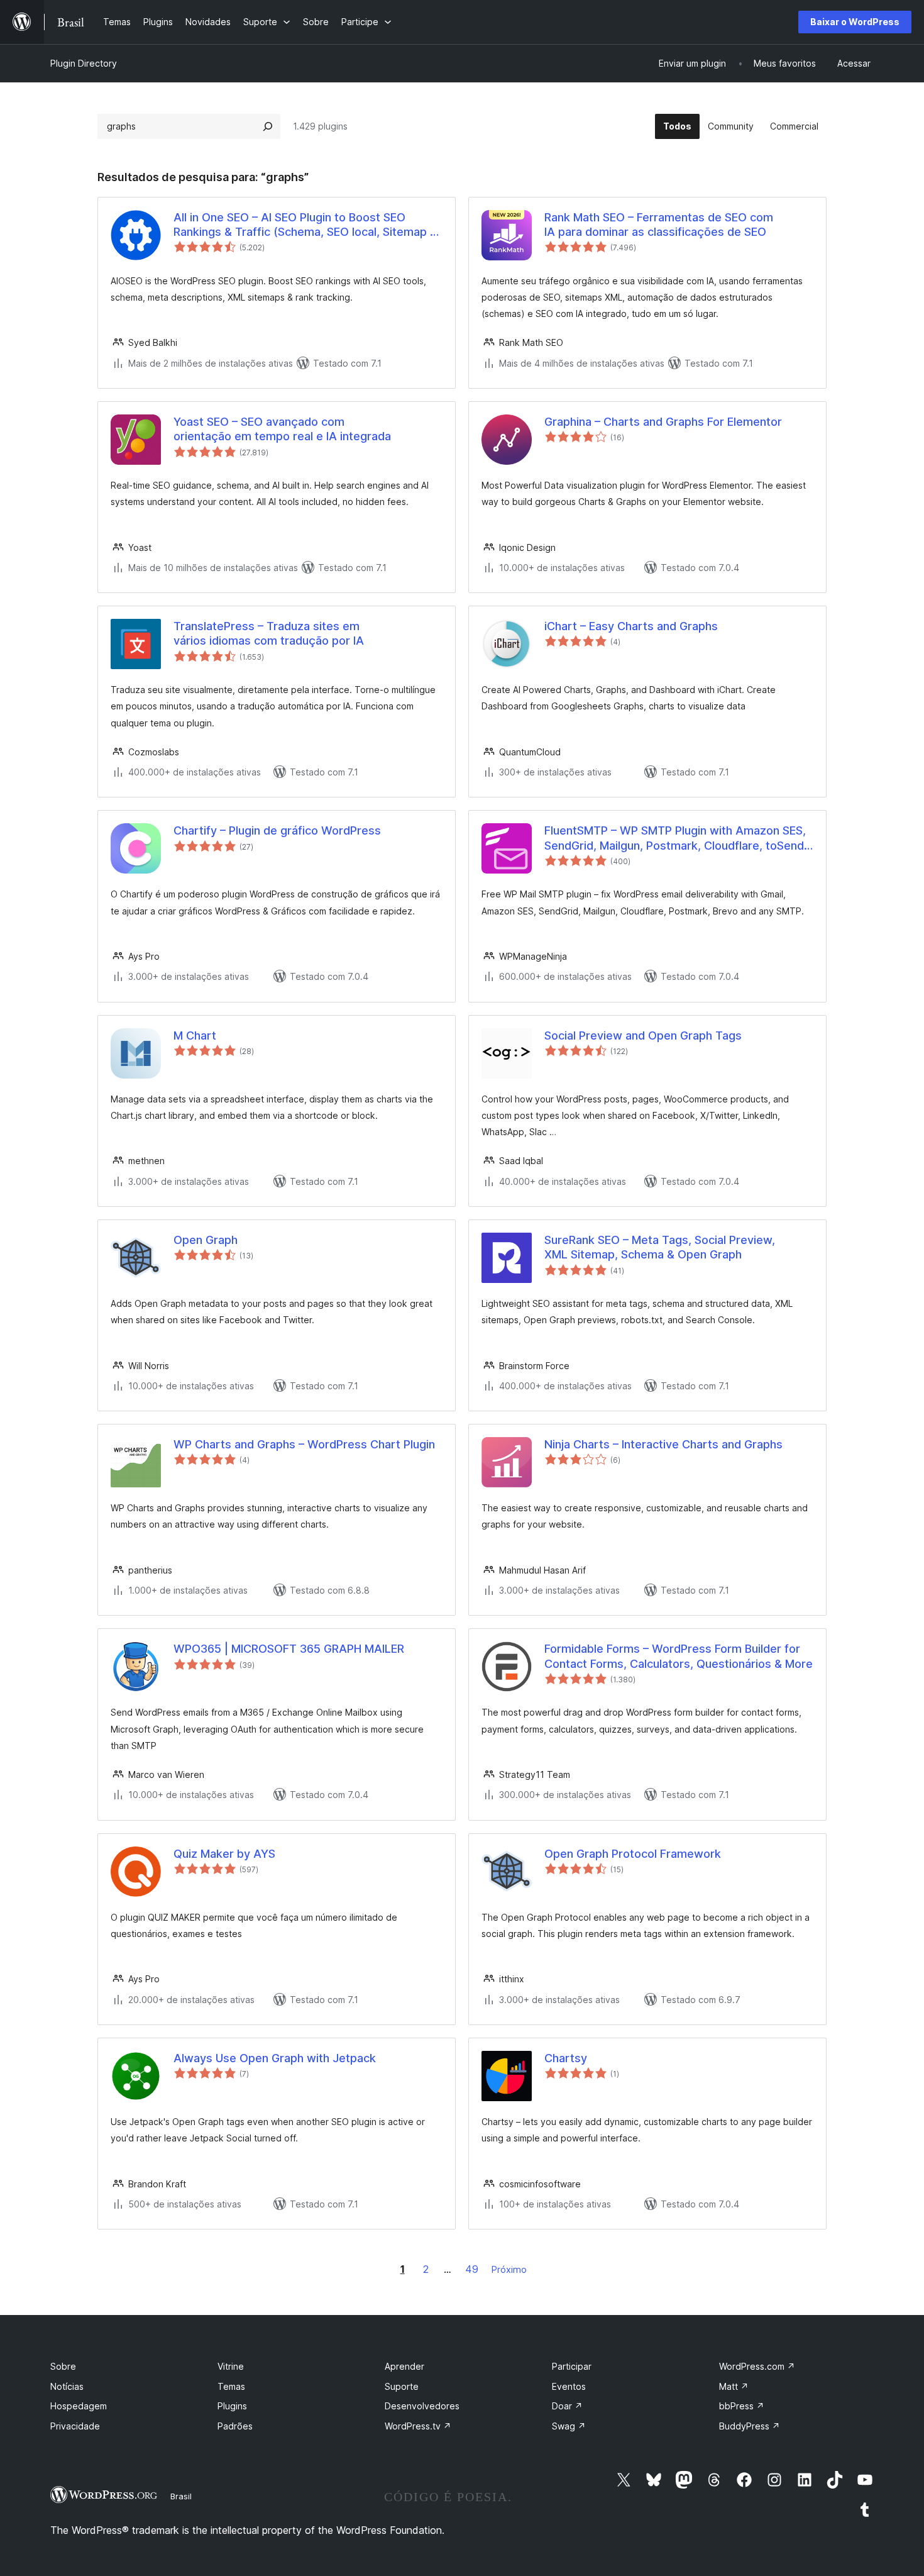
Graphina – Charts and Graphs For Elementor (663, 422)
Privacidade (75, 2426)
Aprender (404, 2366)
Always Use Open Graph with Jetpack (275, 2058)
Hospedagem (79, 2406)
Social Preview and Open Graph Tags (643, 1035)
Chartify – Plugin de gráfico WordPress (277, 830)
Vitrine (231, 2366)
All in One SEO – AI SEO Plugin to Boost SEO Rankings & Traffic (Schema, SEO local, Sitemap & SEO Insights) (305, 225)
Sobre (63, 2366)
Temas (231, 2386)
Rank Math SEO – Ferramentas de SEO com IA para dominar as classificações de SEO (659, 225)
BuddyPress (750, 2426)
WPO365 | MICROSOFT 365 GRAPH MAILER (289, 1649)
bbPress (742, 2406)
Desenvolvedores (422, 2406)
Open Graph (206, 1240)
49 (472, 2269)
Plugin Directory (84, 63)
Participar (572, 2366)
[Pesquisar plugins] (268, 126)
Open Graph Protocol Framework (633, 1854)
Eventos (569, 2386)
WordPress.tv (418, 2426)
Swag (569, 2426)
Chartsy (566, 2058)
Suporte (402, 2386)
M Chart (195, 1035)
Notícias (67, 2386)
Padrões (235, 2426)
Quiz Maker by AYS (224, 1854)
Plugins (232, 2406)
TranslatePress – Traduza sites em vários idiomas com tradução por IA (269, 633)
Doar (567, 2406)
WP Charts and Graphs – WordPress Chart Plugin (304, 1444)
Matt (734, 2386)
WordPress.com (757, 2366)
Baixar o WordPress (855, 22)
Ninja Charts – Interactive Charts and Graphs (663, 1444)
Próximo (509, 2269)
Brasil (181, 2496)
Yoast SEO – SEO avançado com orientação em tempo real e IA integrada (282, 429)
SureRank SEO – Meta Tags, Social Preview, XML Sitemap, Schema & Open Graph (660, 1247)
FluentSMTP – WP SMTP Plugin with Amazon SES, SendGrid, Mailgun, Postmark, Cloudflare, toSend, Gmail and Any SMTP (676, 838)
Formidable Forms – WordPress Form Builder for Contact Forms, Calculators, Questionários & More (679, 1656)
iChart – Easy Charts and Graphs (631, 626)
